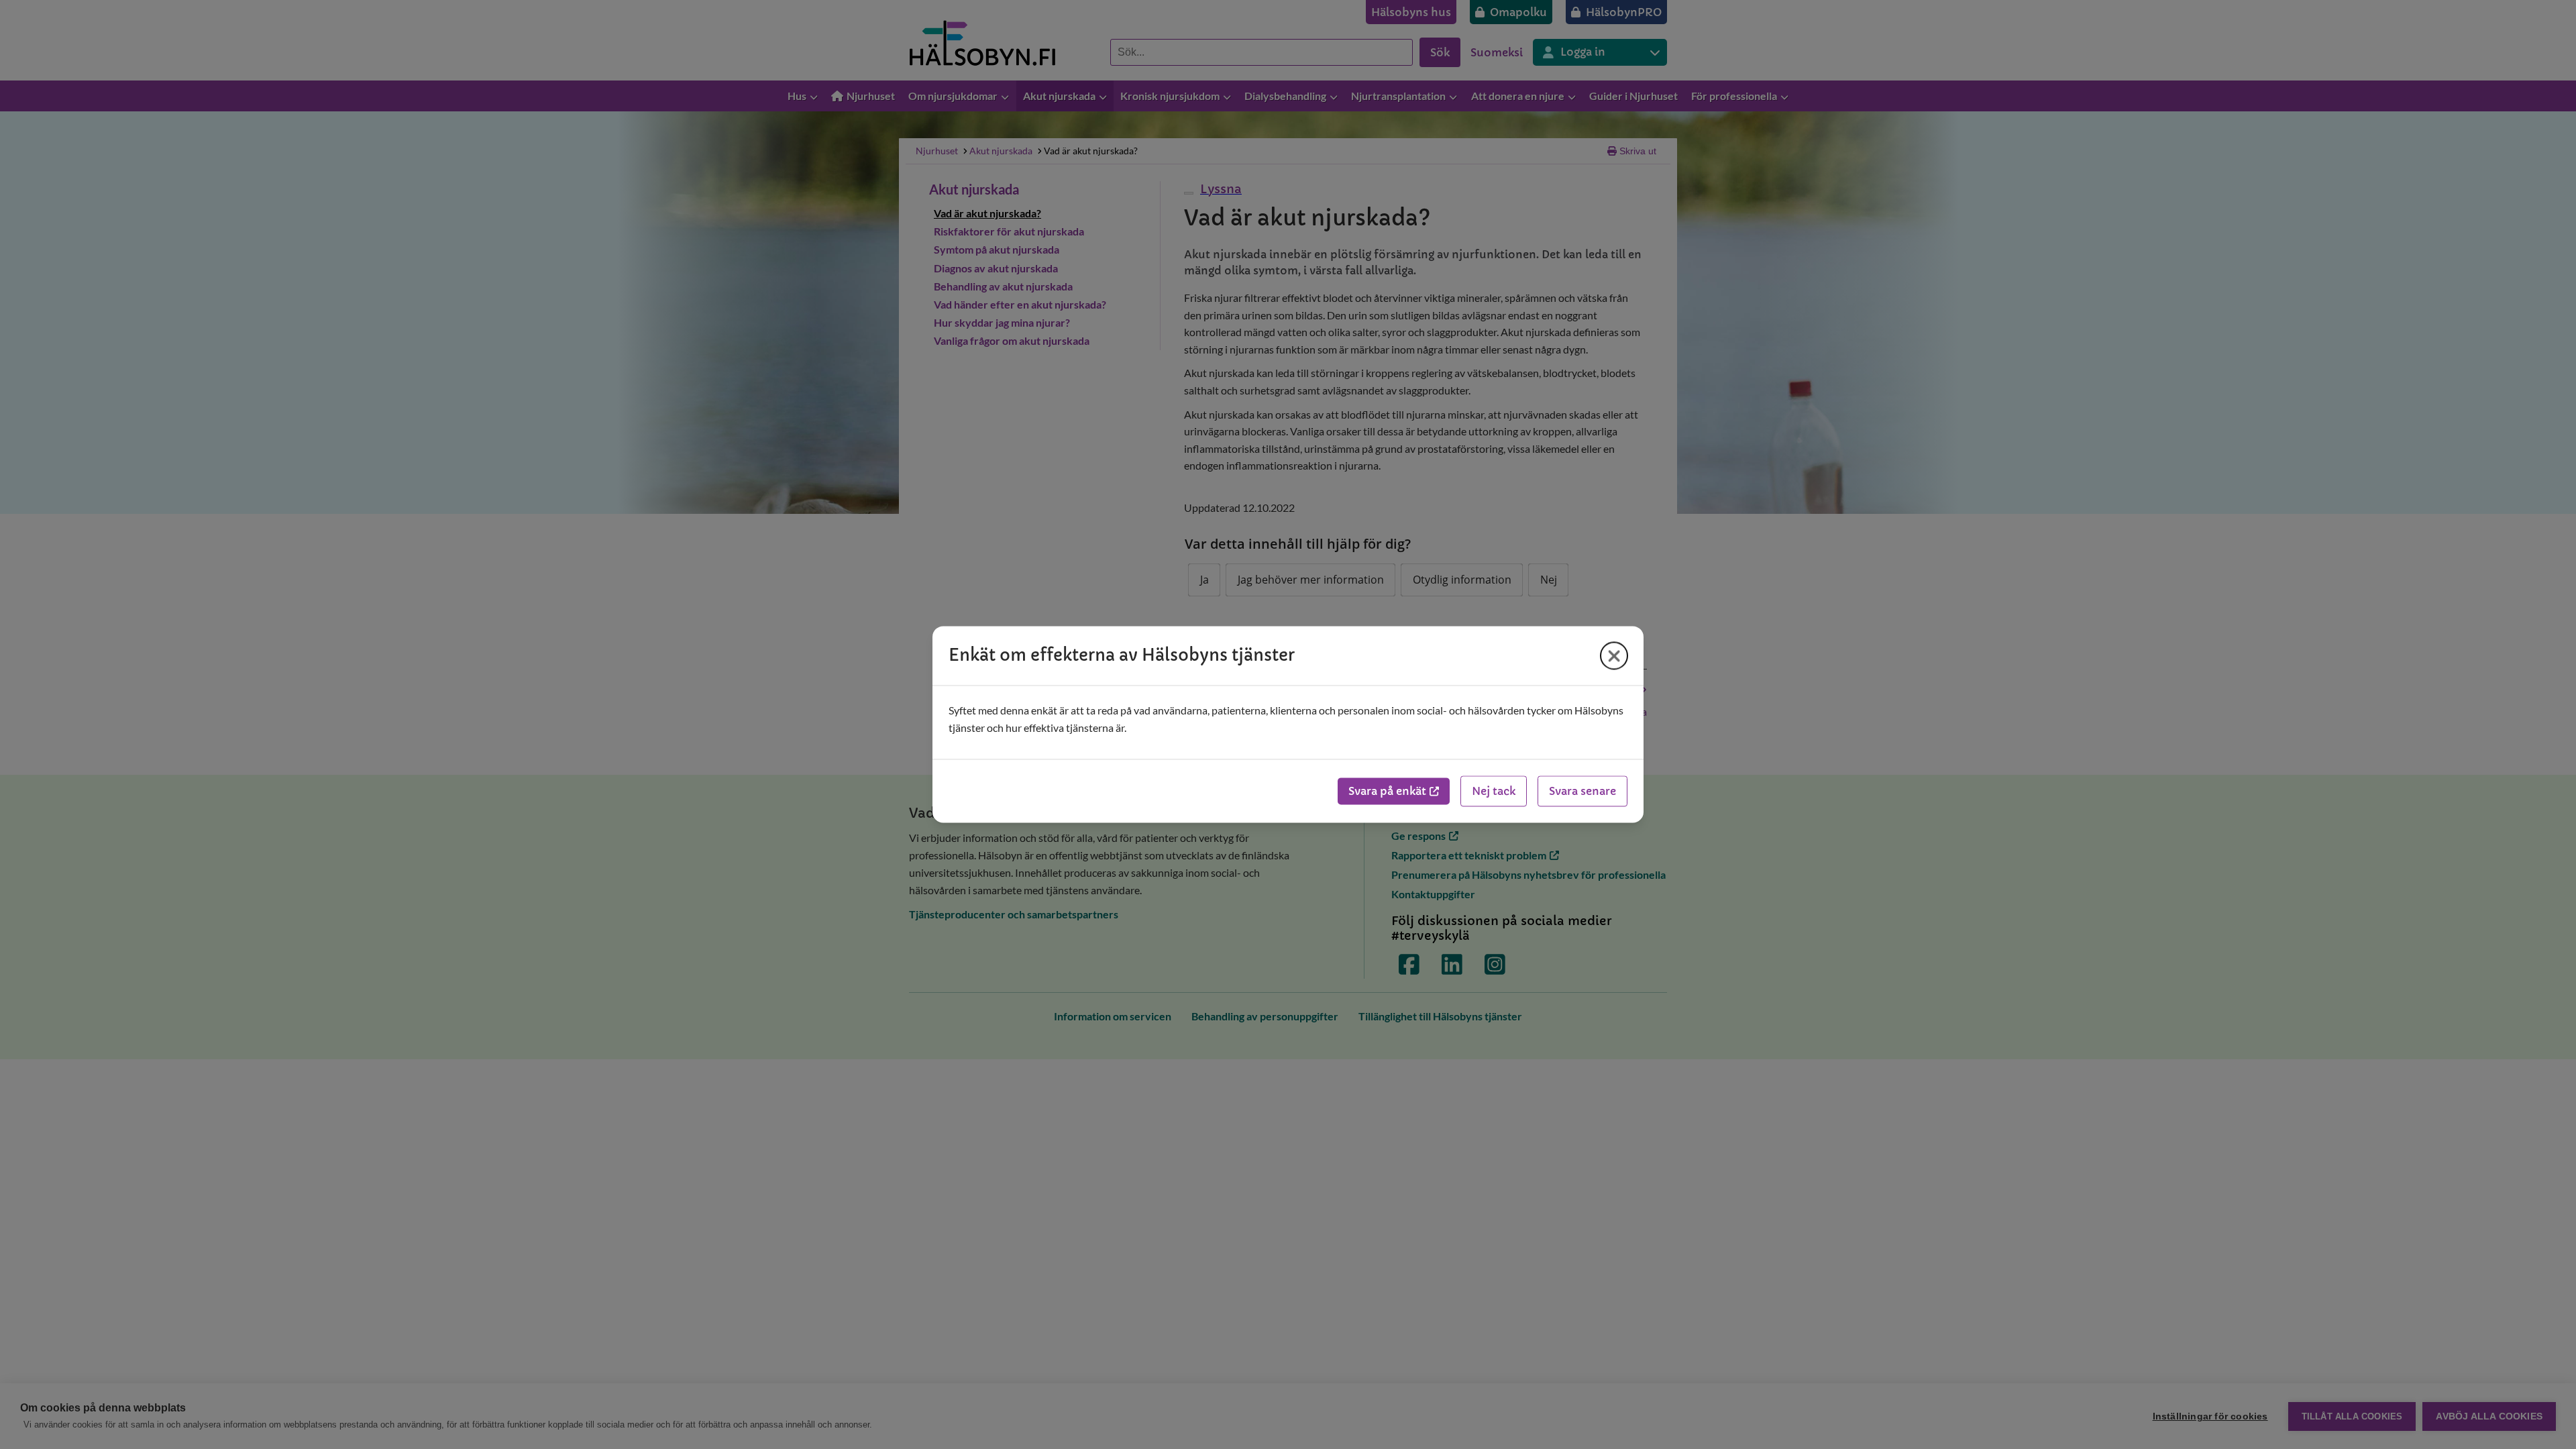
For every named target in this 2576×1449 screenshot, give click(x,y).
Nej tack (1494, 792)
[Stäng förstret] (1614, 655)
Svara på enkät (1387, 792)
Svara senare (1582, 792)
